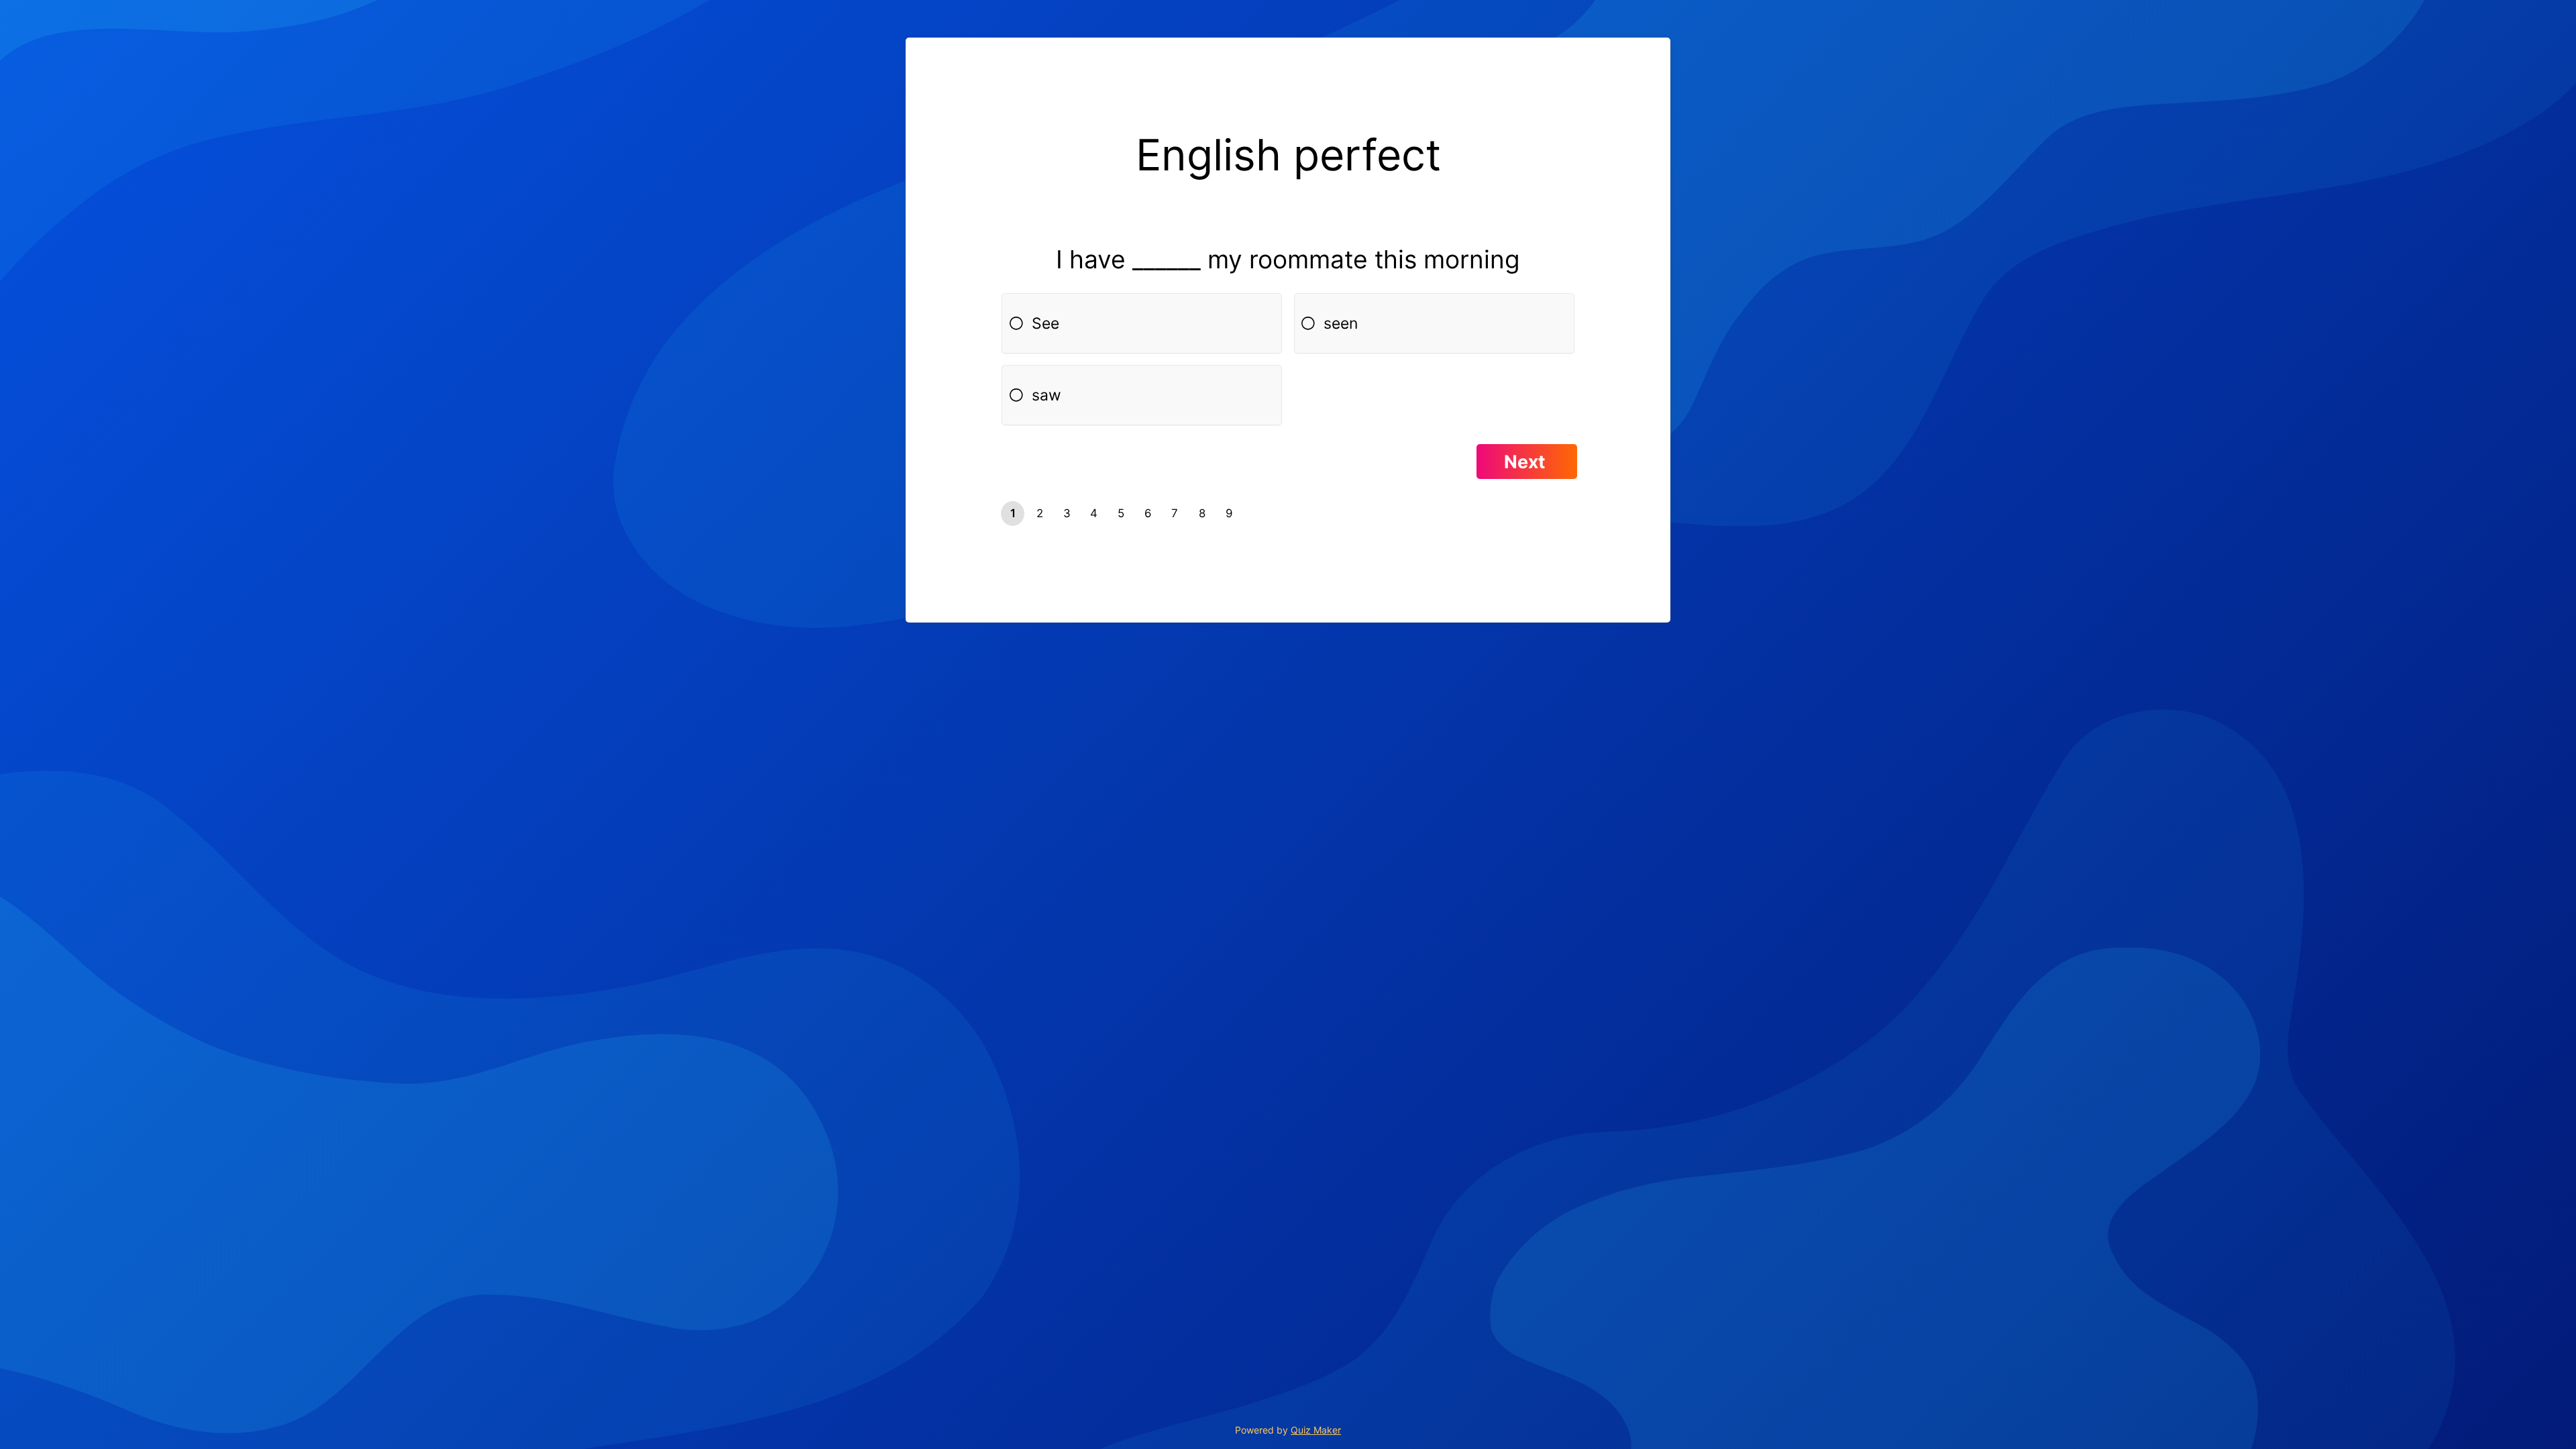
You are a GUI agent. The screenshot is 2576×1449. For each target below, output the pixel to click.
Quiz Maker (1316, 1430)
